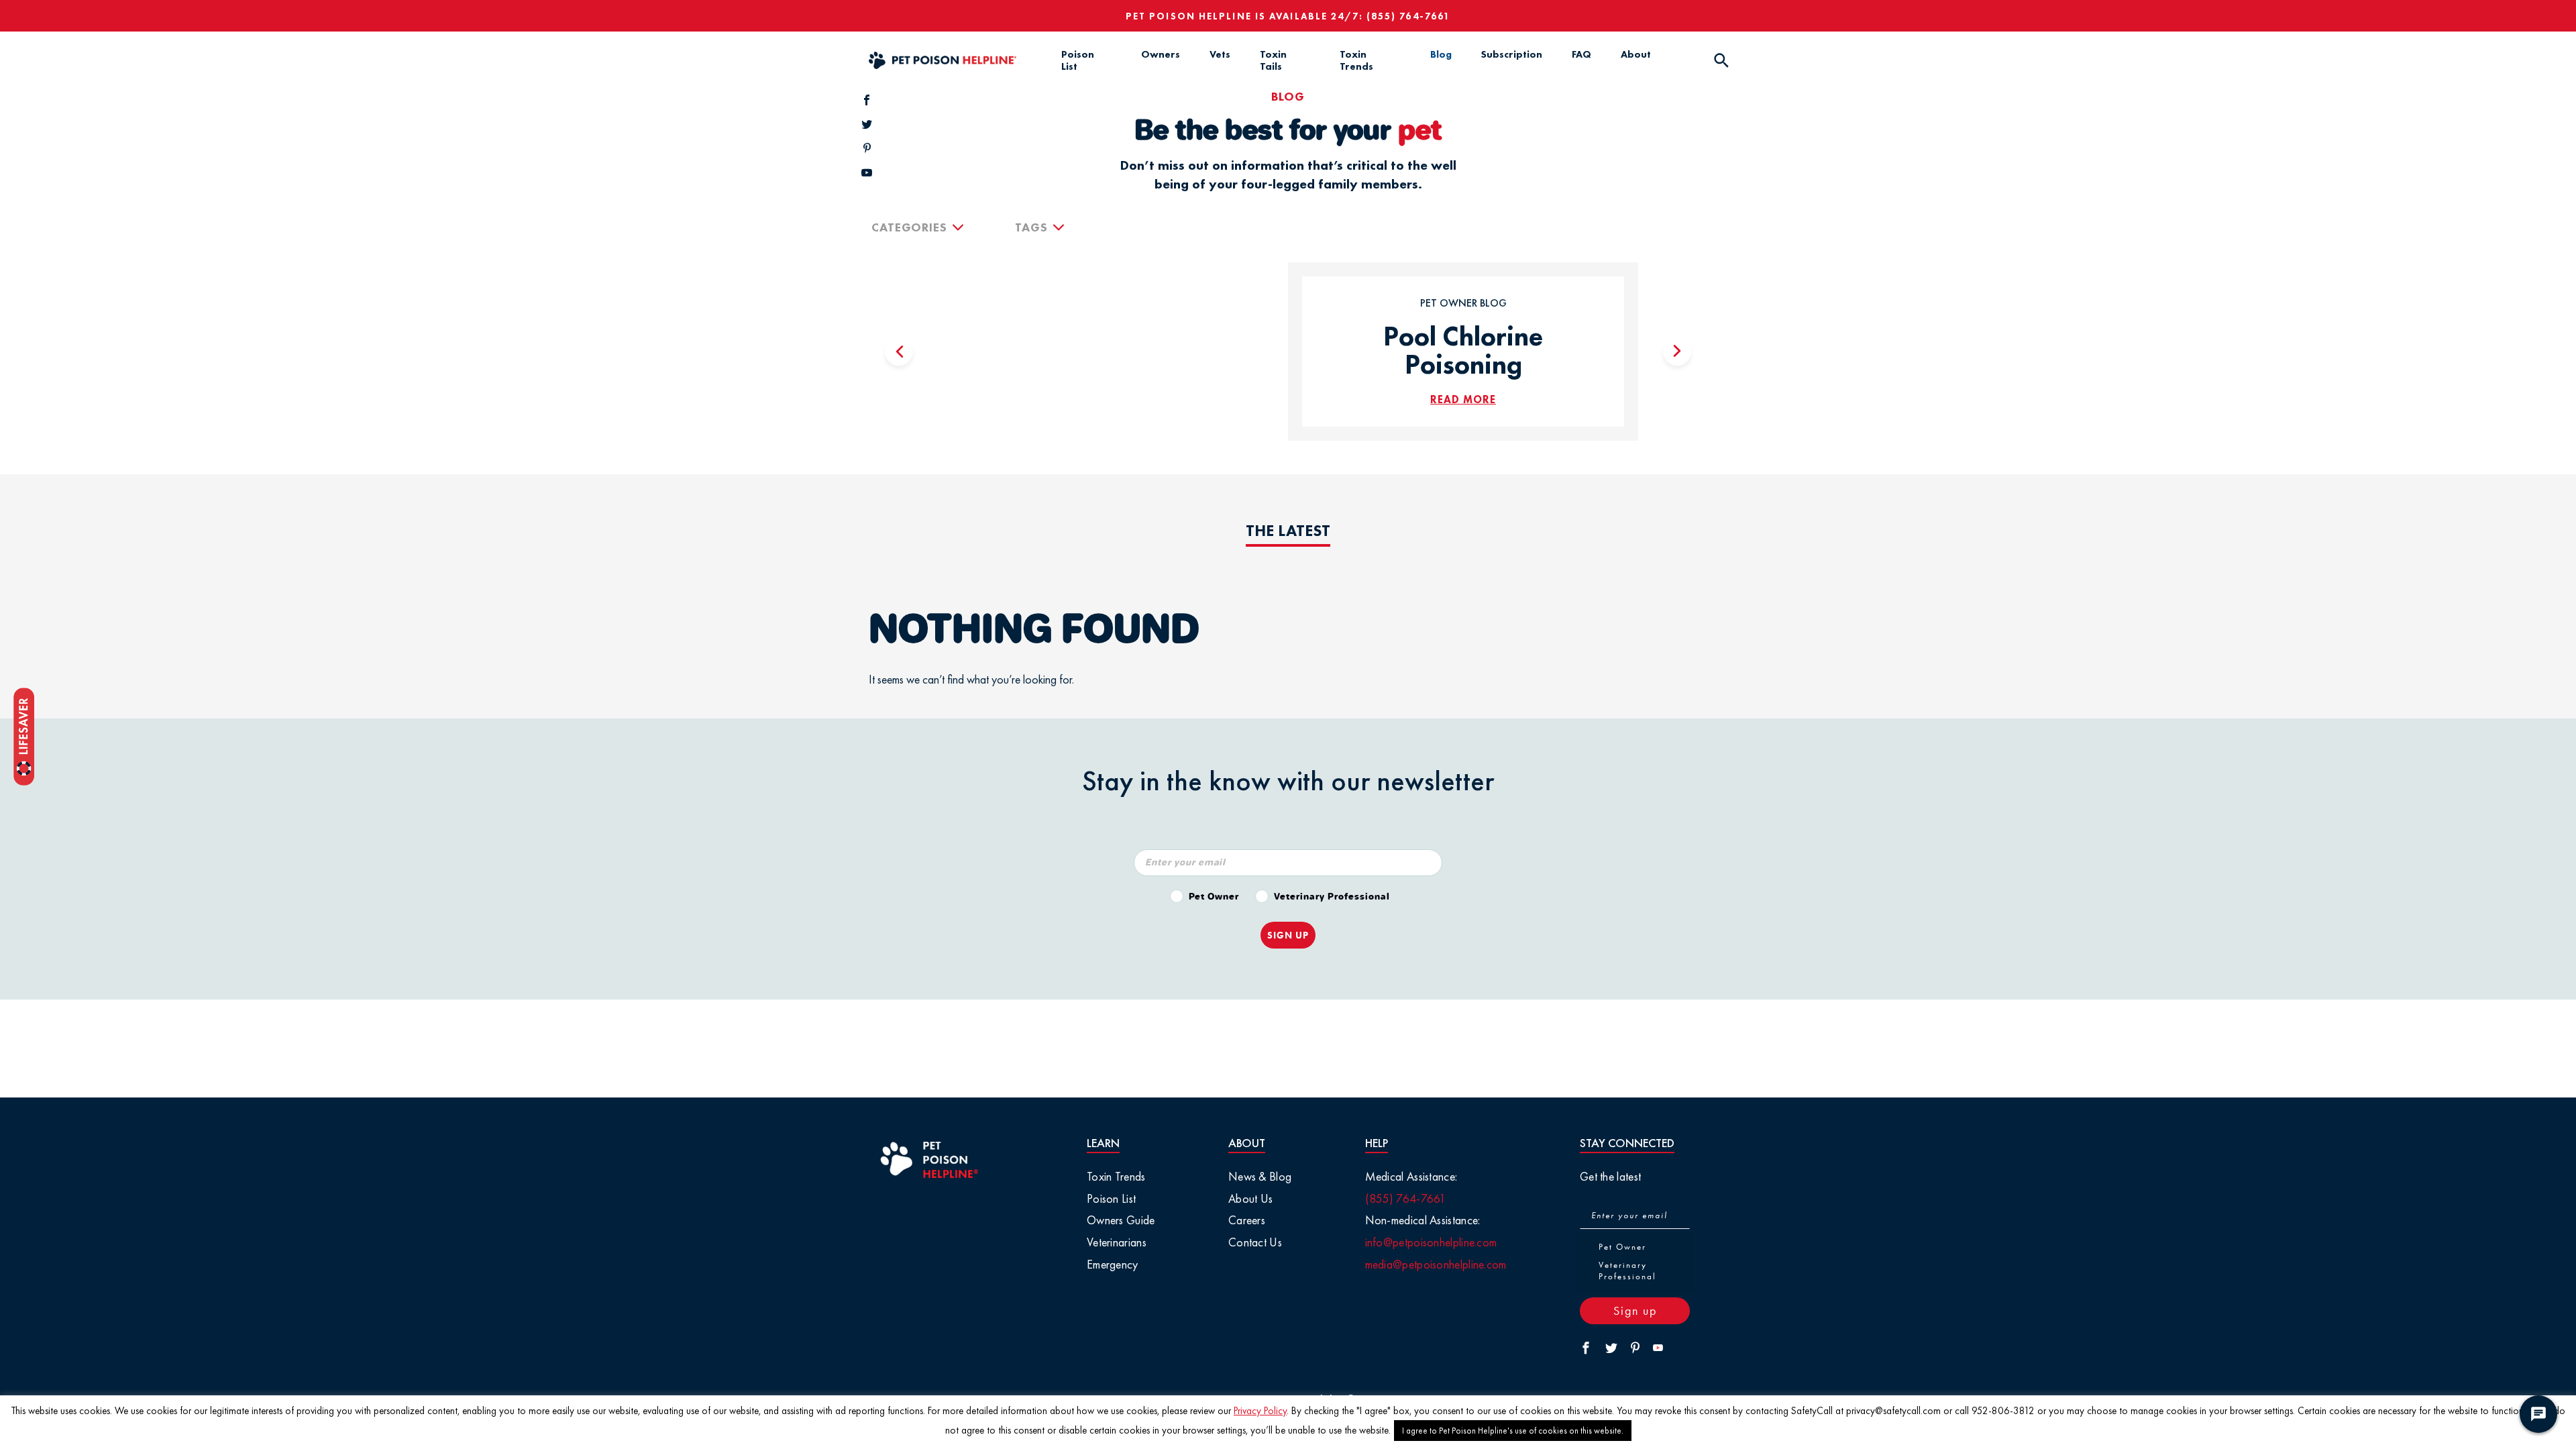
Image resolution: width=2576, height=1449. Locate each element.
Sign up (1635, 1310)
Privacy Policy (1260, 1411)
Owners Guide (1121, 1220)
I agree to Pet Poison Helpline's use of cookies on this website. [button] (1513, 1431)
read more (1463, 399)
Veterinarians (1117, 1242)
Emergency (1113, 1264)
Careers (1247, 1220)
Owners (1161, 54)
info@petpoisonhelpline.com (1431, 1242)
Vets (1220, 54)
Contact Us (1255, 1242)
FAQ (1581, 54)
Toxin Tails (1273, 60)
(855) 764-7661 (1408, 16)
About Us (1250, 1198)
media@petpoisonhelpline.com (1436, 1264)
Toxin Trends (1356, 60)
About (1636, 54)
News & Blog (1260, 1176)
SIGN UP (1288, 935)
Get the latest (1610, 1176)
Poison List (1078, 60)
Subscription (1512, 54)
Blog (1441, 54)
